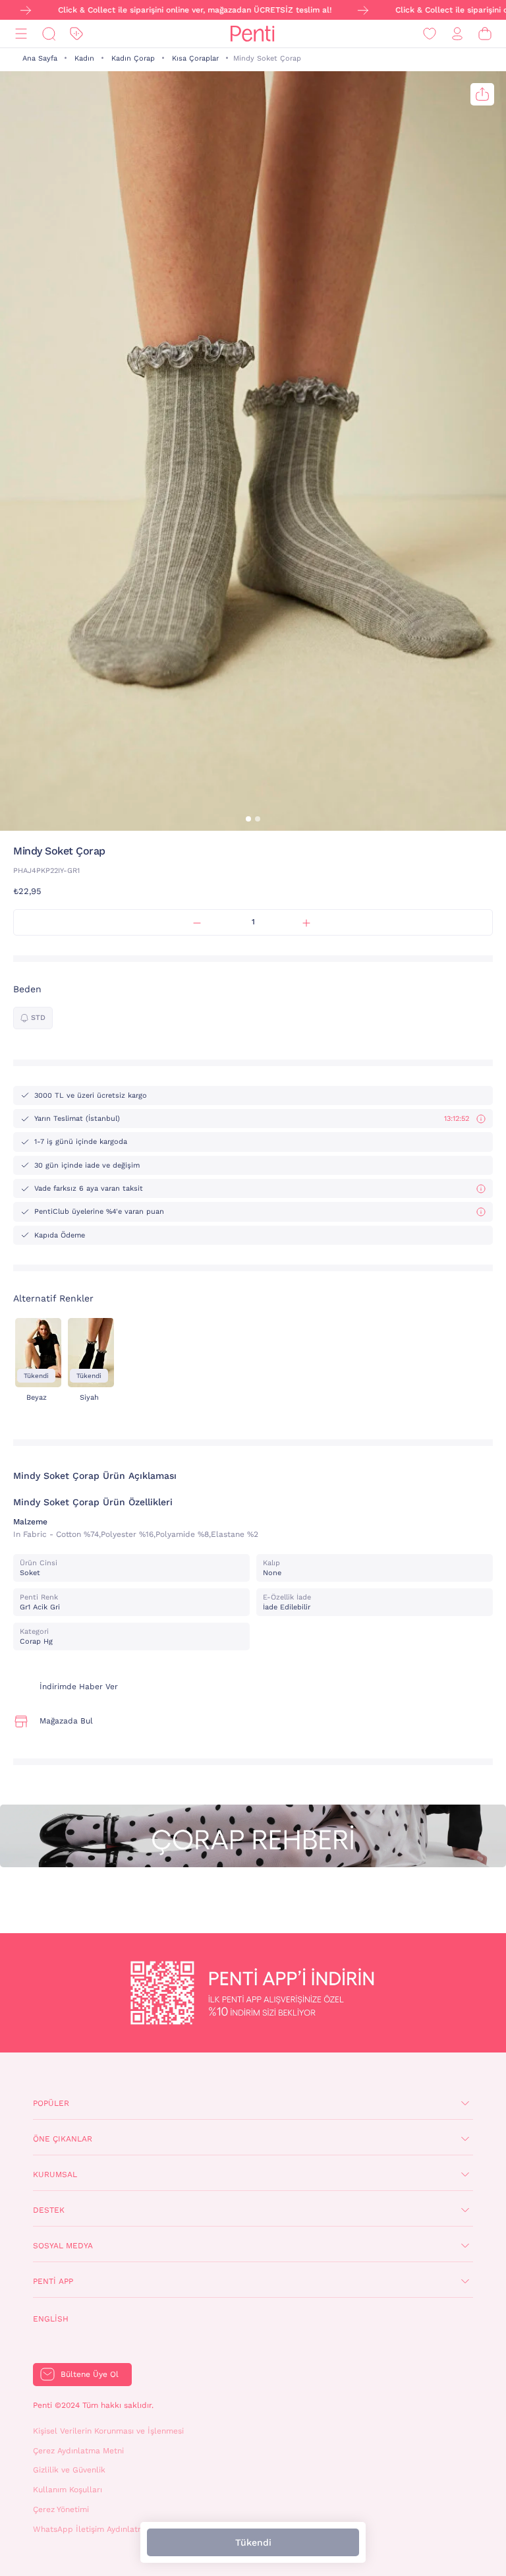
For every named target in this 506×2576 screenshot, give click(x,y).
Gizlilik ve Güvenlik (69, 2470)
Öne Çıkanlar (63, 2139)
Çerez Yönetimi (61, 2509)
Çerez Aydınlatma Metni (78, 2451)
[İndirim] (76, 34)
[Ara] (49, 34)
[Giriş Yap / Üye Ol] (457, 34)
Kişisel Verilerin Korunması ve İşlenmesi (108, 2431)
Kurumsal (55, 2174)
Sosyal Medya (63, 2246)
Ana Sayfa (40, 58)
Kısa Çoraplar (195, 58)
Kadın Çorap (133, 58)
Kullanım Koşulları (68, 2490)
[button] (248, 819)
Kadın (84, 58)
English (51, 2319)
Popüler (51, 2103)
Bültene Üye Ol (90, 2374)
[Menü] (21, 34)
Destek (49, 2210)
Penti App (53, 2281)
